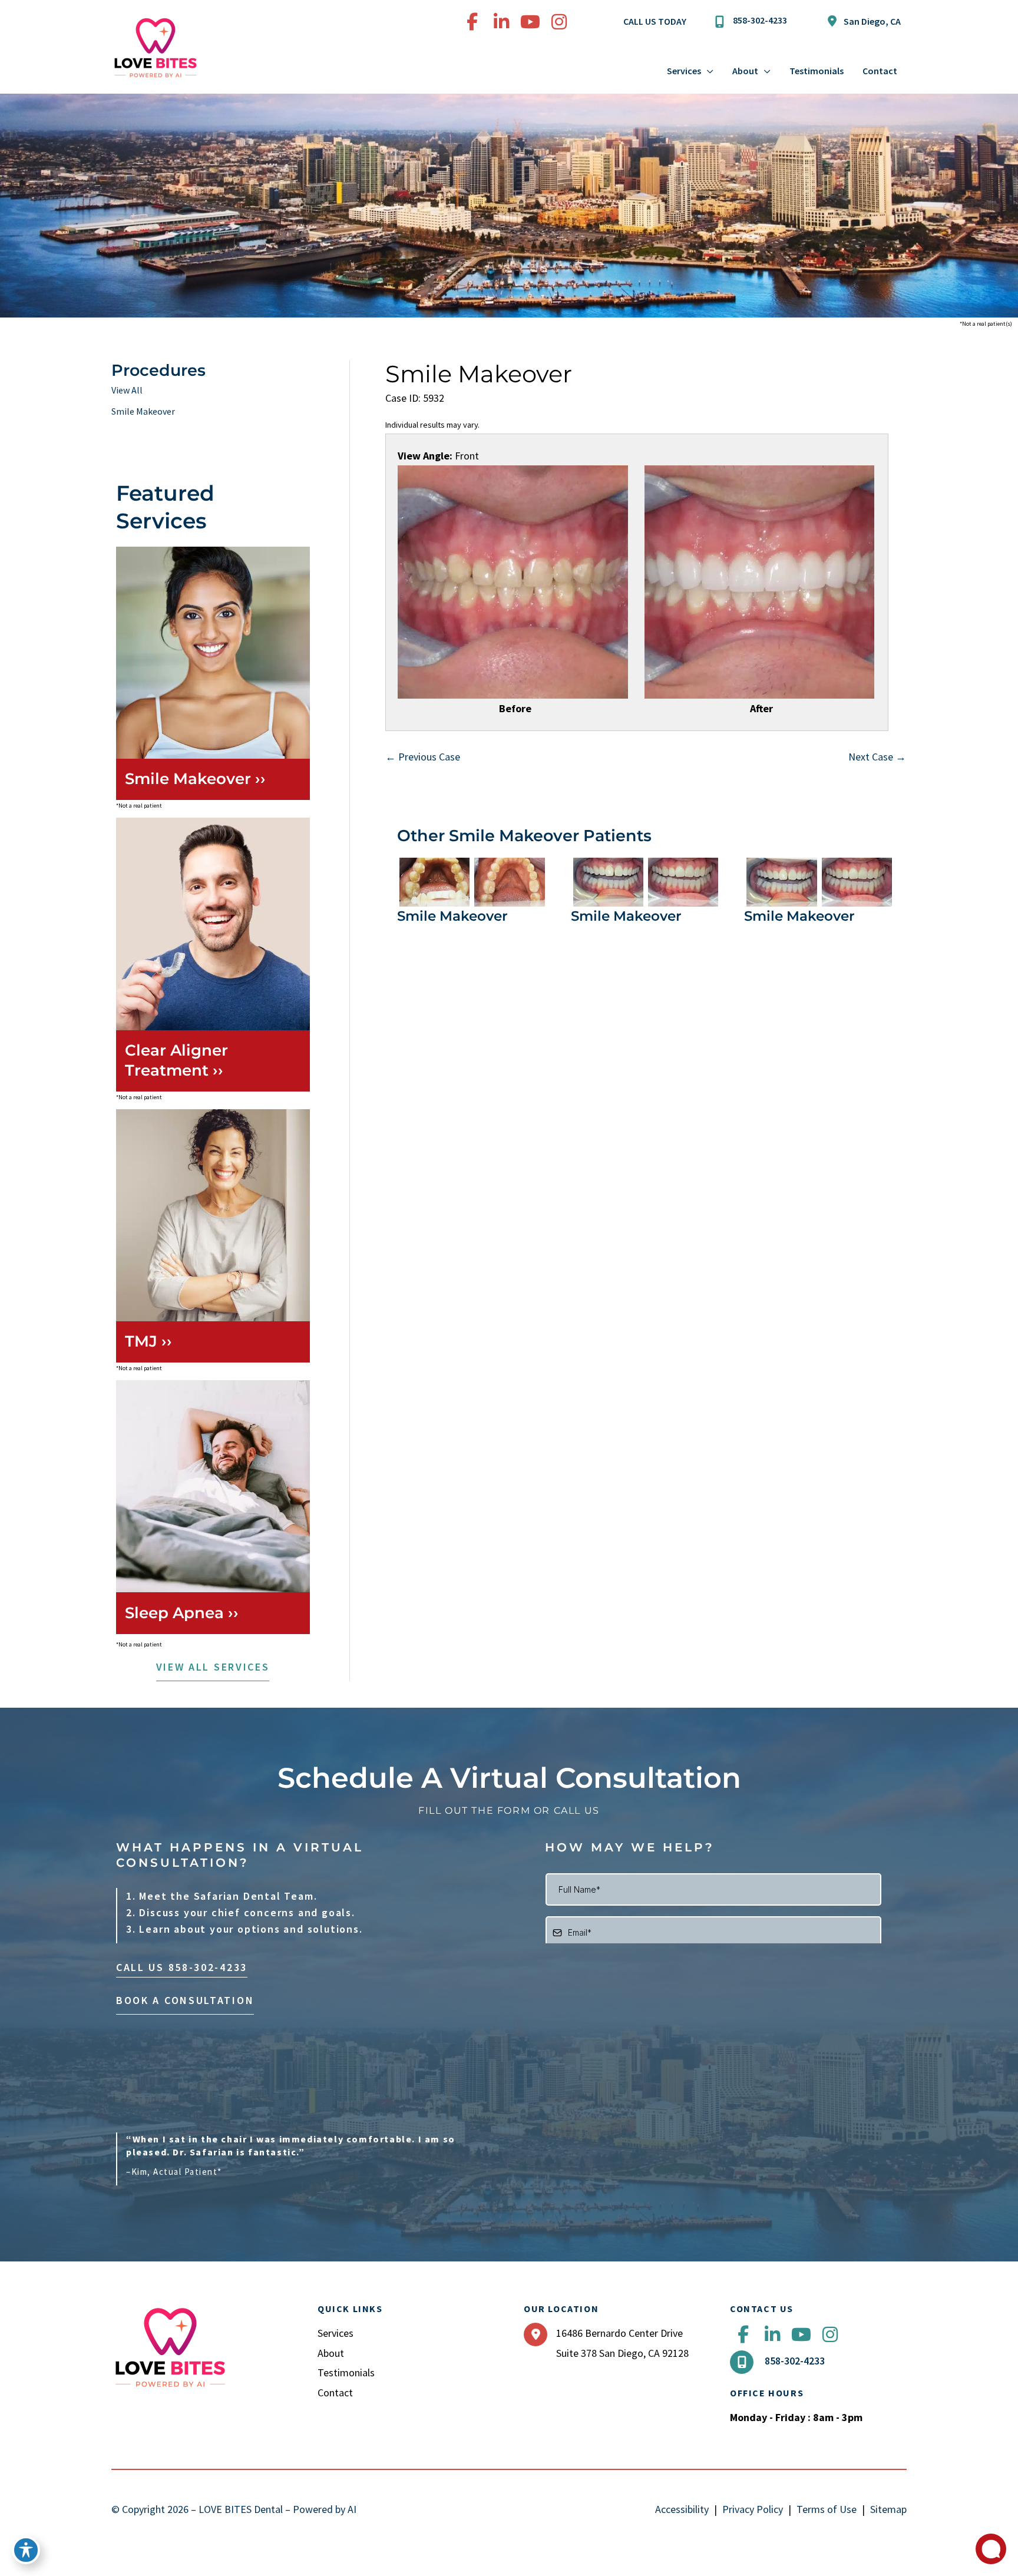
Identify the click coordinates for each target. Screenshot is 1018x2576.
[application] (707, 71)
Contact (335, 2393)
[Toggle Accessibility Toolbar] (26, 2550)
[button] (213, 1669)
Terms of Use (827, 2509)
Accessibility (682, 2509)
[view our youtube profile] (530, 22)
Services (336, 2333)
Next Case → (877, 757)
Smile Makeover (143, 411)
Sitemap (888, 2509)
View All (127, 390)
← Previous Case (423, 757)
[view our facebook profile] (472, 22)
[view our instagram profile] (559, 22)
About (331, 2353)
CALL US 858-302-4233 (182, 1967)
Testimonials (346, 2372)
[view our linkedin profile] (501, 22)
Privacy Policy (753, 2509)
